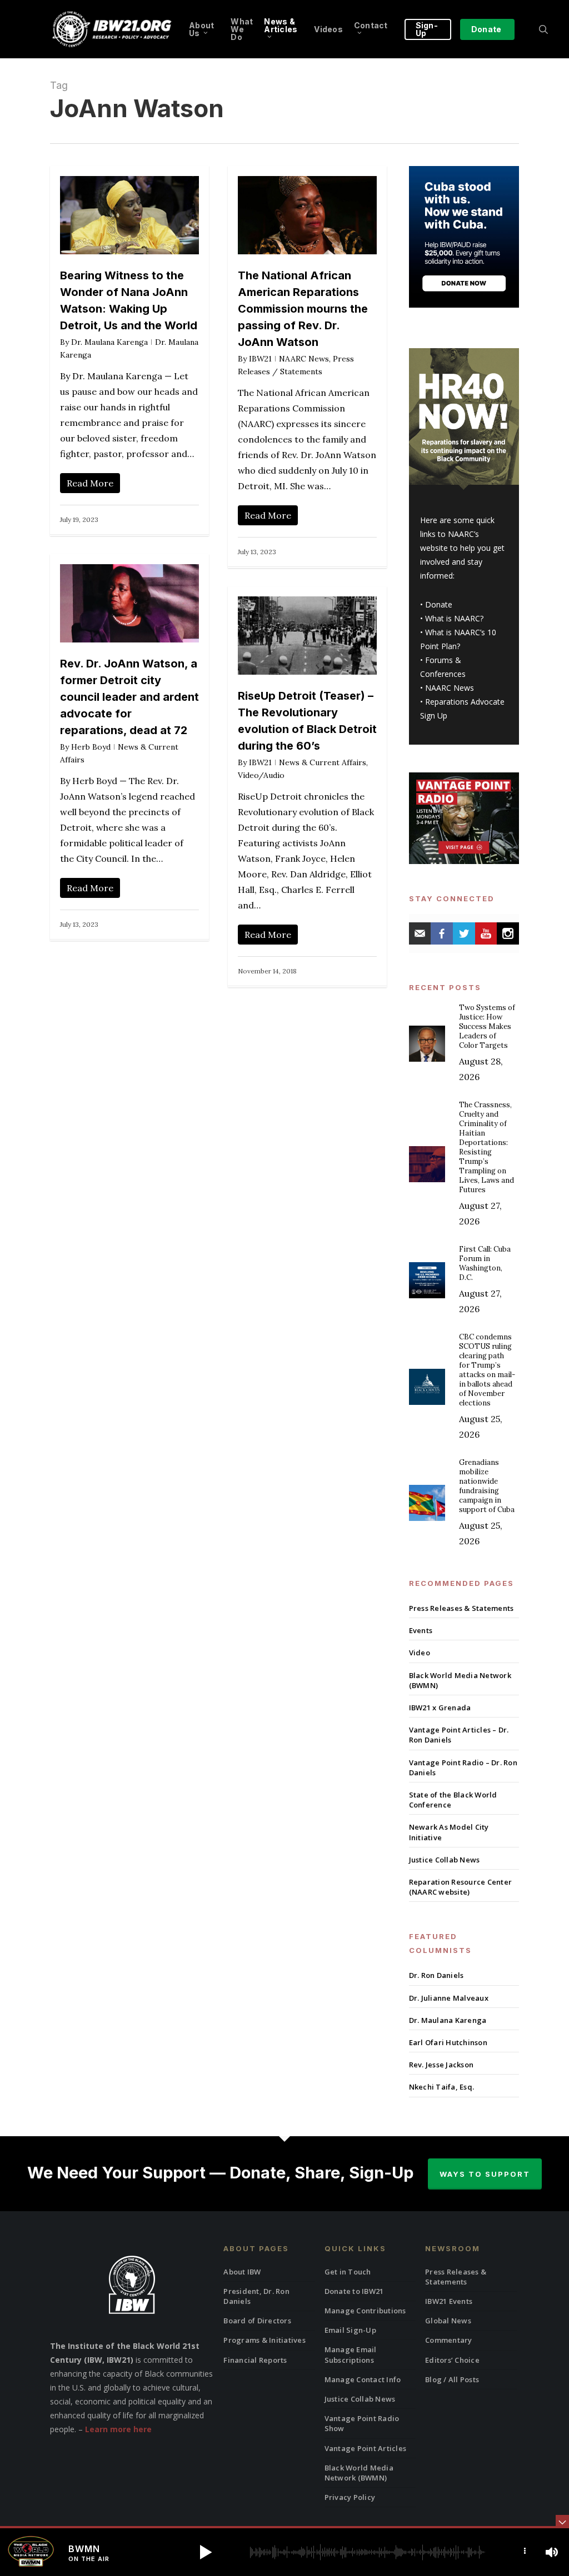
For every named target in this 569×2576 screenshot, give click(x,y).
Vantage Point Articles (366, 2448)
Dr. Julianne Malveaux (449, 1998)
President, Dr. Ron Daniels (256, 2296)
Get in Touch (348, 2272)
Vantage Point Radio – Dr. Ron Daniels (463, 1767)
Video (420, 1653)
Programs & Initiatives (264, 2340)
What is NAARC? (454, 618)
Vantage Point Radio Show (362, 2423)
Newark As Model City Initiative (449, 1832)
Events (421, 1630)
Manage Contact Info (363, 2379)
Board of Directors (257, 2321)
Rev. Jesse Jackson (441, 2065)
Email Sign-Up (350, 2330)
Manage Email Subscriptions (351, 2354)
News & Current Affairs (323, 762)
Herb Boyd (91, 747)
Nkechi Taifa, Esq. (442, 2087)
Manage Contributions (365, 2311)
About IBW (242, 2272)
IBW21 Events (449, 2301)
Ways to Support (485, 2174)
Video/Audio (261, 775)
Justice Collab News (445, 1860)
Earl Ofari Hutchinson (448, 2042)
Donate (439, 604)
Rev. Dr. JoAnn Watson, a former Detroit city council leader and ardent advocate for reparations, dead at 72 (129, 697)
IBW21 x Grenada (440, 1708)
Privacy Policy (350, 2497)
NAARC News (304, 359)
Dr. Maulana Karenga (109, 342)
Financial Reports (255, 2360)
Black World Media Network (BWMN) (460, 1680)
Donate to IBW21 (354, 2291)
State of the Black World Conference (453, 1800)
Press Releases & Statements (461, 1608)
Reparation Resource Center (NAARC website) (461, 1887)
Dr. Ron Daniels (436, 1975)
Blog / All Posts (452, 2379)
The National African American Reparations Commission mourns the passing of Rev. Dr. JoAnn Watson (303, 309)
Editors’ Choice (452, 2360)
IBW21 (260, 359)
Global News (448, 2321)
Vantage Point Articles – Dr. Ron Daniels (459, 1735)
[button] (206, 2552)
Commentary (449, 2340)
